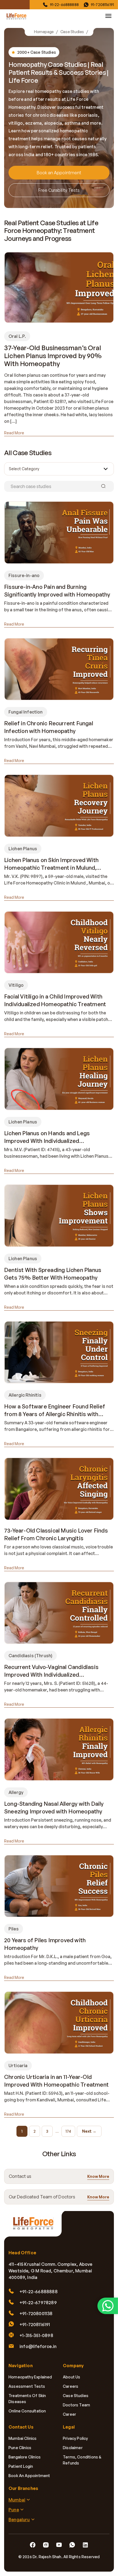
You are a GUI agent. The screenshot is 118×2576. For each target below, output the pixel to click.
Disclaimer (73, 2448)
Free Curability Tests (59, 190)
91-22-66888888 (64, 5)
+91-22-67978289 (38, 2303)
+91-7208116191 (35, 2324)
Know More (98, 2176)
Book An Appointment (29, 2476)
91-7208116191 (102, 5)
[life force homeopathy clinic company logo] (36, 2226)
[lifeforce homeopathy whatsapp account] (108, 2306)
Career (69, 2414)
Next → (89, 2131)
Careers (71, 2386)
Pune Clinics (20, 2448)
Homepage (44, 32)
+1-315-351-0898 (36, 2335)
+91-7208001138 (36, 2313)
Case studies (76, 2396)
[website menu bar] (108, 16)
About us (71, 2377)
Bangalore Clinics (25, 2457)
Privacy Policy (75, 2438)
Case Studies (72, 32)
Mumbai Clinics (23, 2438)
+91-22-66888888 (39, 2292)
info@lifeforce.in (38, 2346)
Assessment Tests (27, 2386)
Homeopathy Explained (30, 2377)
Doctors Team (76, 2405)
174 (68, 2131)
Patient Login (21, 2466)
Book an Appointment (59, 173)
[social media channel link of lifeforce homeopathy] (33, 2545)
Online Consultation (27, 2411)
